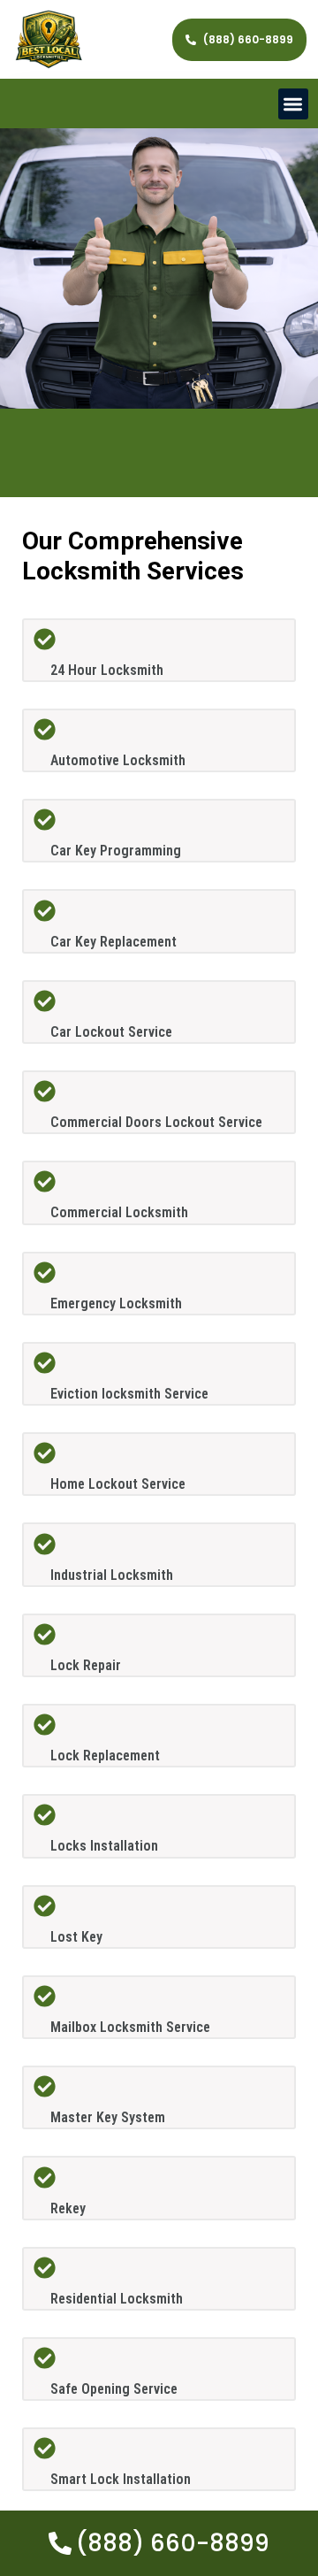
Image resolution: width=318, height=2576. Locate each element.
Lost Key (76, 1937)
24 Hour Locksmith (107, 670)
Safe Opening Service (114, 2389)
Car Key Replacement (114, 942)
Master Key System (108, 2117)
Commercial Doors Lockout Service (156, 1122)
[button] (294, 104)
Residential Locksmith (117, 2299)
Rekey (68, 2208)
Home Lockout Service (118, 1484)
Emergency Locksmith (116, 1303)
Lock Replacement (105, 1756)
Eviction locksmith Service (129, 1394)
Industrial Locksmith (112, 1575)
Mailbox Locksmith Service (130, 2027)
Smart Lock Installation (121, 2479)
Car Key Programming (116, 851)
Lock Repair (86, 1665)
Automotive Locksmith (118, 760)
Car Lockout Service (111, 1032)
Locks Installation (104, 1846)
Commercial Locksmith (119, 1212)
